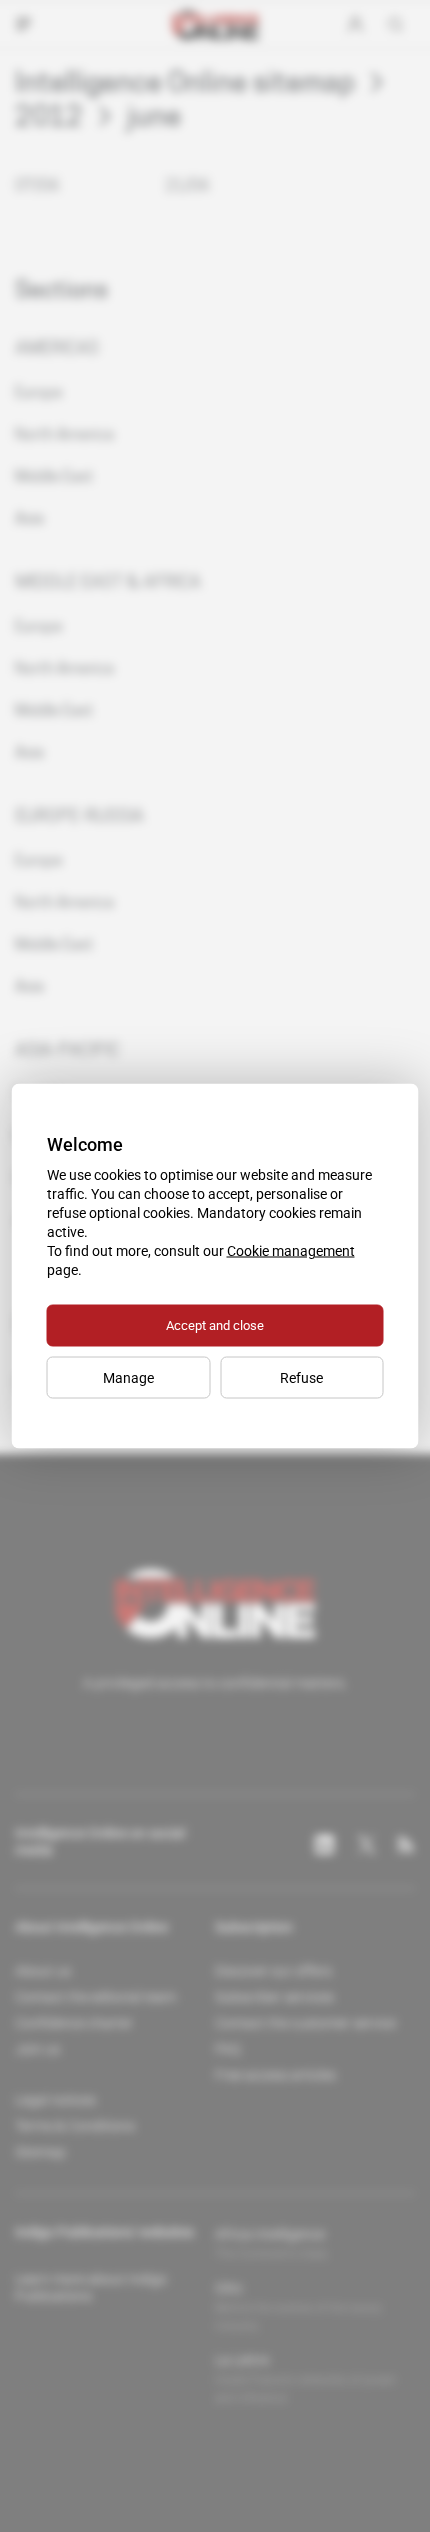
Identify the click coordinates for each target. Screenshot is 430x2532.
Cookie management (291, 1251)
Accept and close (215, 1325)
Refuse (301, 1378)
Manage (128, 1378)
